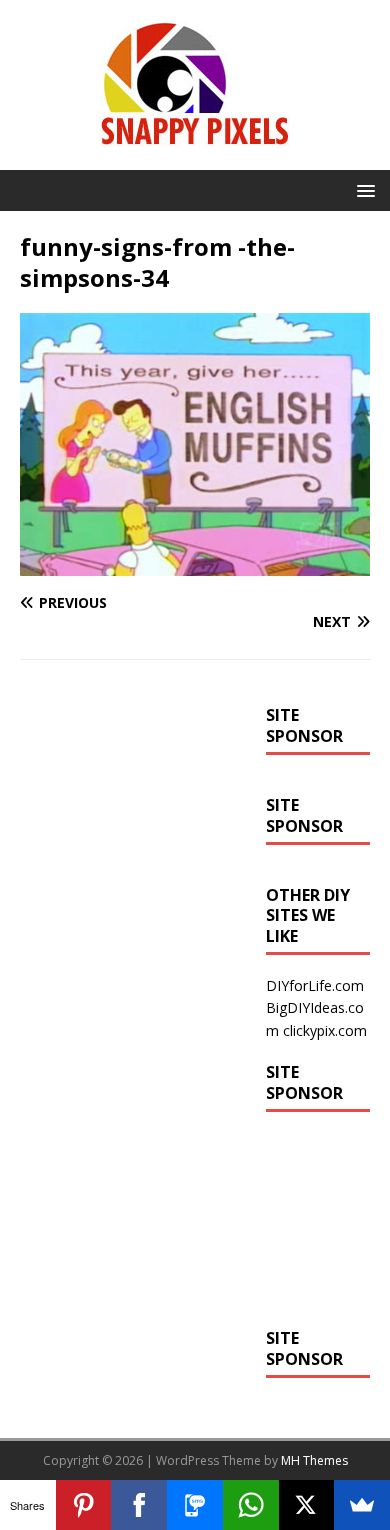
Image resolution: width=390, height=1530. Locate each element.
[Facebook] (139, 1505)
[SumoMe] (362, 1505)
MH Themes (314, 1460)
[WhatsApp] (251, 1505)
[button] (362, 189)
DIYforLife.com (315, 985)
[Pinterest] (84, 1505)
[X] (307, 1505)
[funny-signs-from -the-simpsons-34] (195, 564)
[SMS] (195, 1505)
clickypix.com (325, 1030)
